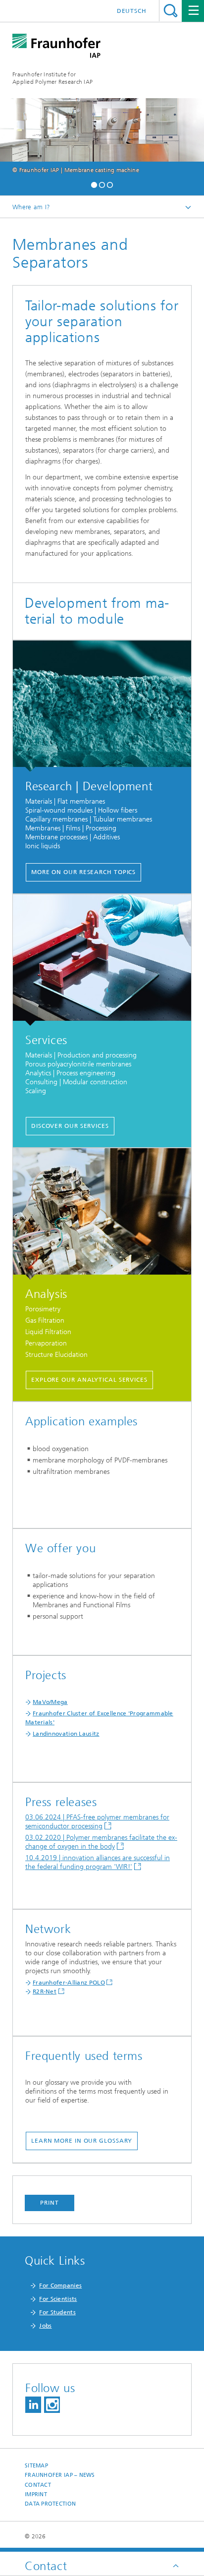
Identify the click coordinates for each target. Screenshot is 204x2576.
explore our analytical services (89, 1380)
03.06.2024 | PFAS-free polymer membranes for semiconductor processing (97, 1822)
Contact (38, 2485)
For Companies (60, 2285)
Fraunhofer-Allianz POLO (69, 1983)
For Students (57, 2312)
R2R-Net (45, 1991)
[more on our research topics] (102, 706)
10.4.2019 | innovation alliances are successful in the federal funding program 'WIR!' (98, 1862)
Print (50, 2203)
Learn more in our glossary (82, 2141)
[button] (94, 184)
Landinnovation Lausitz (66, 1734)
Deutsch (132, 11)
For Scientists (58, 2299)
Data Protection (50, 2504)
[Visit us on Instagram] (52, 2405)
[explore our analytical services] (102, 1214)
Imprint (36, 2494)
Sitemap (36, 2466)
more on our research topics (83, 872)
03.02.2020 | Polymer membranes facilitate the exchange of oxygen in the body (101, 1842)
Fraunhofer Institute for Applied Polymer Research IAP (52, 78)
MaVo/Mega (50, 1702)
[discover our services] (102, 960)
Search (171, 11)
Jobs (45, 2326)
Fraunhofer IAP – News (60, 2475)
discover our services (70, 1126)
